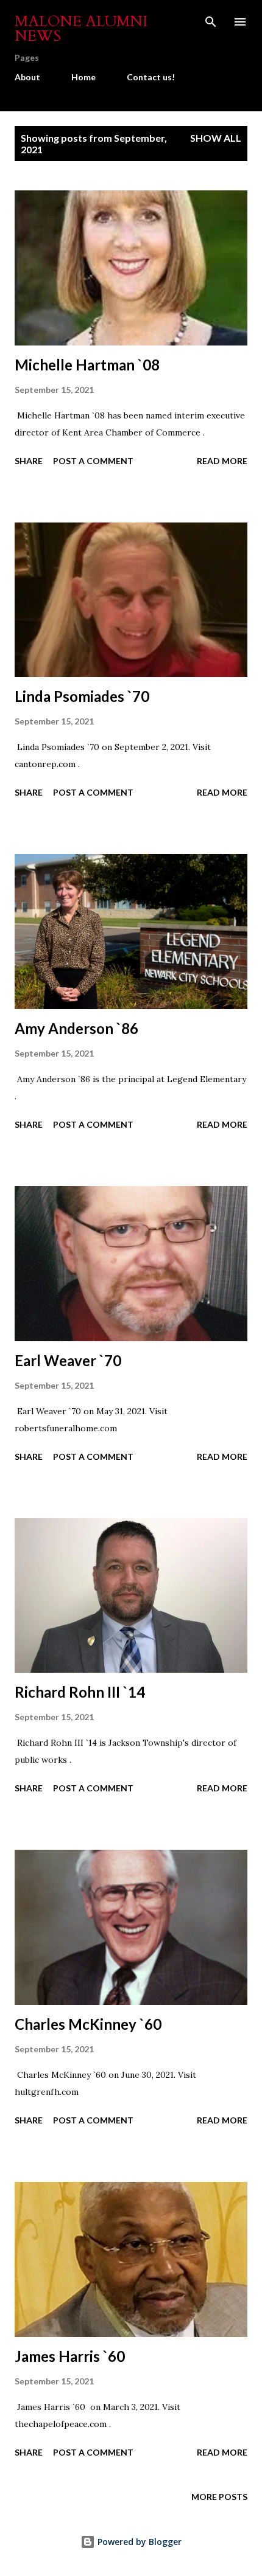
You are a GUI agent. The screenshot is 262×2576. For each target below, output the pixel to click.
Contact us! (151, 77)
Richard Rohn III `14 (80, 1692)
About (27, 77)
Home (83, 77)
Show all (216, 138)
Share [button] (29, 461)
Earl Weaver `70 (68, 1360)
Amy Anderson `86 (76, 1028)
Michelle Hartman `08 (87, 365)
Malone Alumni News (81, 29)
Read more (222, 461)
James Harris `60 (70, 2356)
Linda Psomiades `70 (82, 696)
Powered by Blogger (138, 2542)
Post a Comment (93, 461)
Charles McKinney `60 (88, 2024)
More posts (219, 2497)
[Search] (211, 22)
